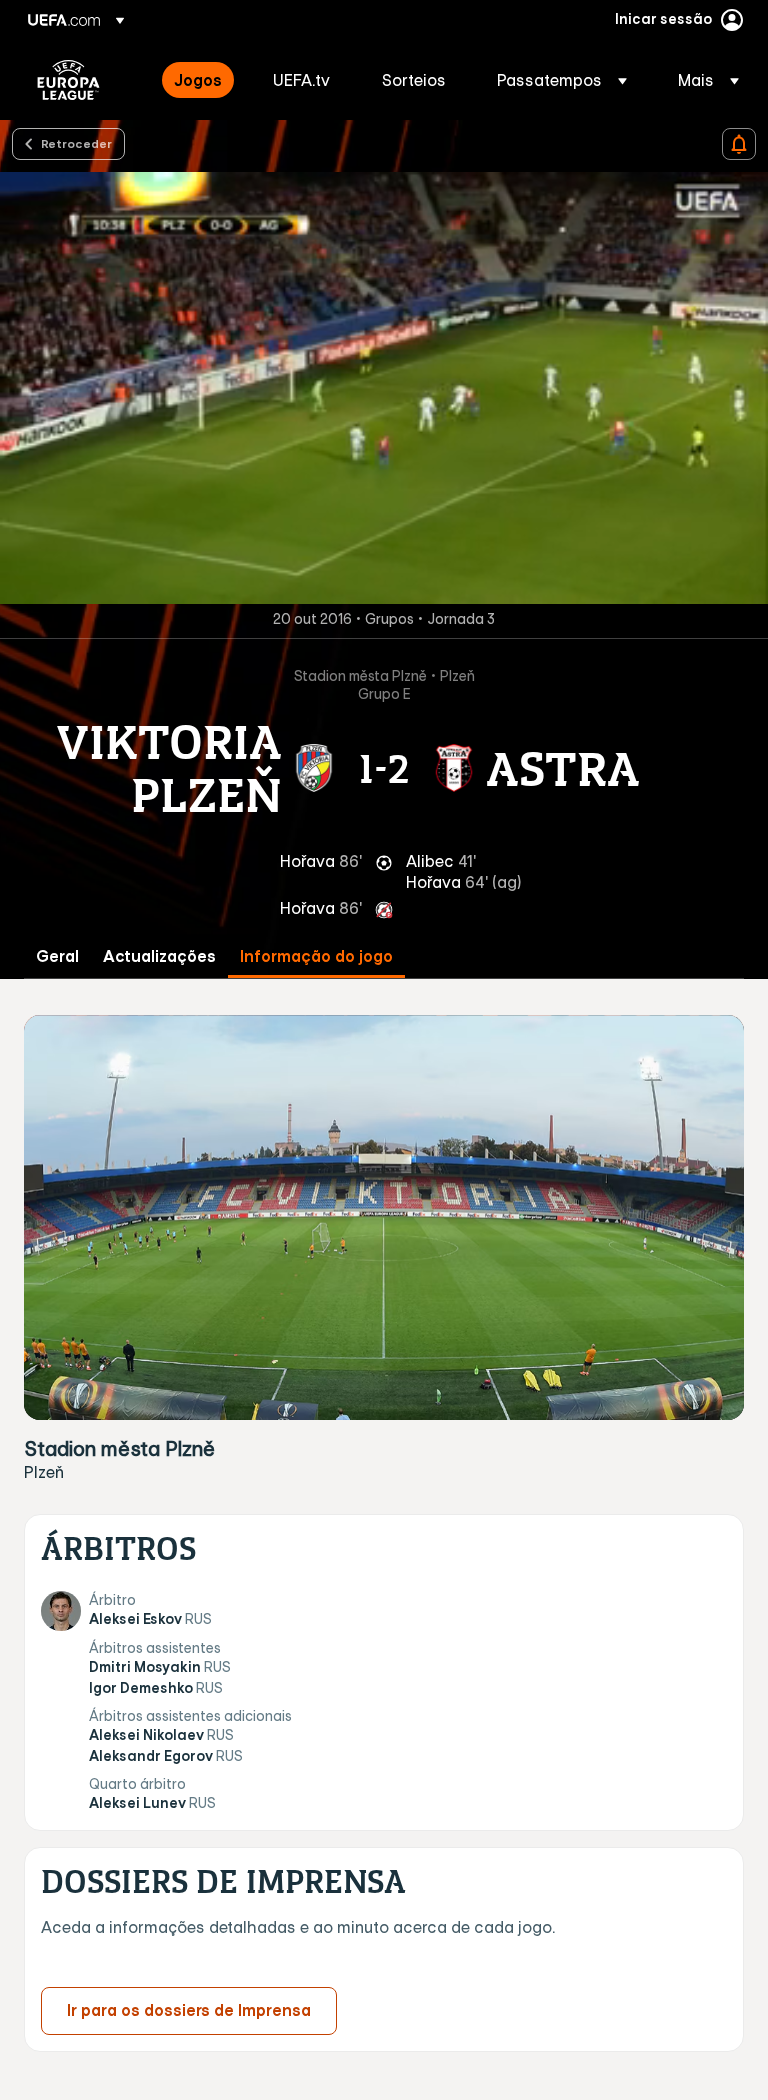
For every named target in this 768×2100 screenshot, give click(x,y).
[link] (198, 80)
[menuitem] (198, 80)
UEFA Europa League (68, 80)
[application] (384, 388)
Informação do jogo (316, 956)
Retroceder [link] (76, 143)
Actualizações (159, 956)
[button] (562, 80)
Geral (57, 956)
